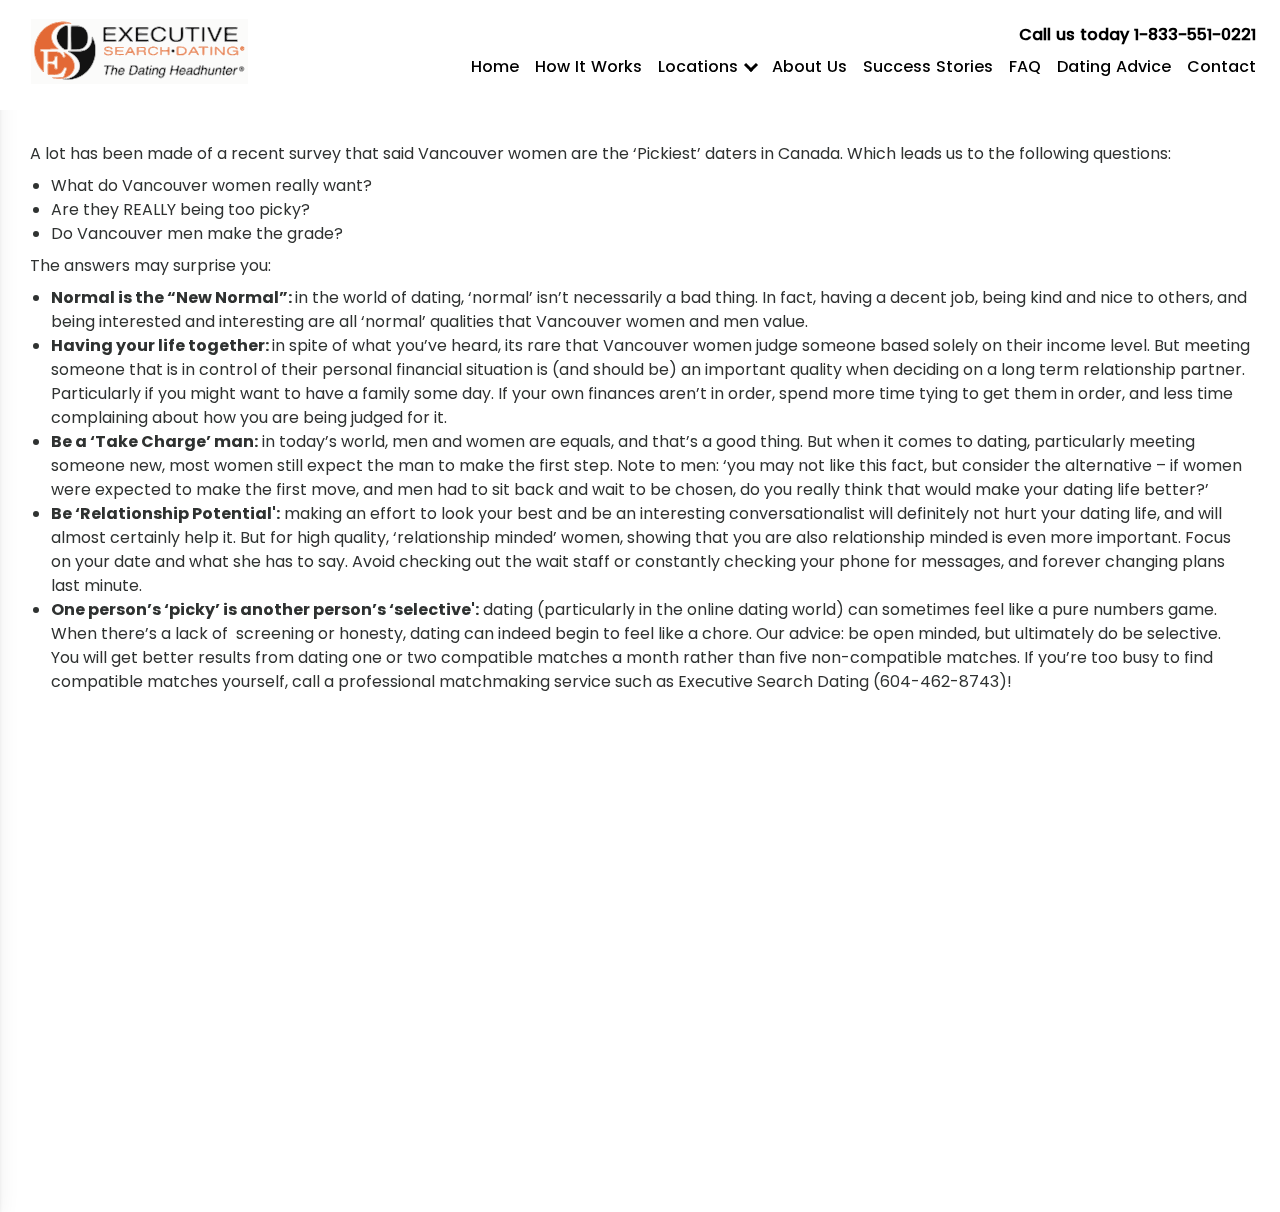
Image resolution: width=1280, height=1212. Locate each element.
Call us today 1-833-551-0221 (1137, 34)
